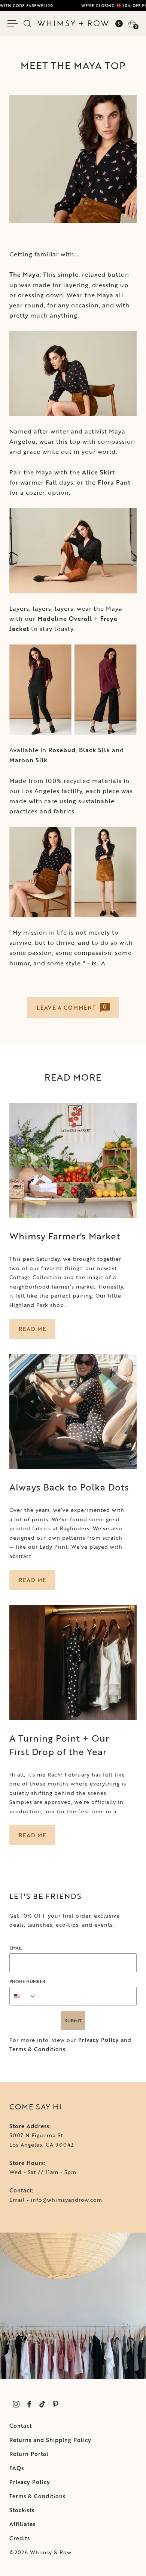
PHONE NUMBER (27, 1981)
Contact (21, 2426)
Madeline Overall (65, 619)
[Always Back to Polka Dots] (73, 1411)
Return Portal (29, 2454)
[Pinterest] (55, 2404)
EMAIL (16, 1948)
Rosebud (62, 750)
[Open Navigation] (14, 24)
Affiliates (22, 2524)
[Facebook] (29, 2404)
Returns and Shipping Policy (50, 2440)
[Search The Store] (27, 24)
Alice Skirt (98, 472)
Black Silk (95, 750)
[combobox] (23, 1996)
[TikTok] (42, 2404)
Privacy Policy (99, 2040)
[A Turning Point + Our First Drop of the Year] (73, 1662)
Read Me (32, 1329)
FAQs (17, 2468)
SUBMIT (73, 2020)
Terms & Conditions (37, 2049)
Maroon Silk (28, 760)
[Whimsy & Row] (73, 23)
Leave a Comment (72, 1007)
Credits (20, 2538)
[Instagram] (16, 2404)
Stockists (22, 2510)
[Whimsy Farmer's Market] (73, 1160)
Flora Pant (114, 482)
